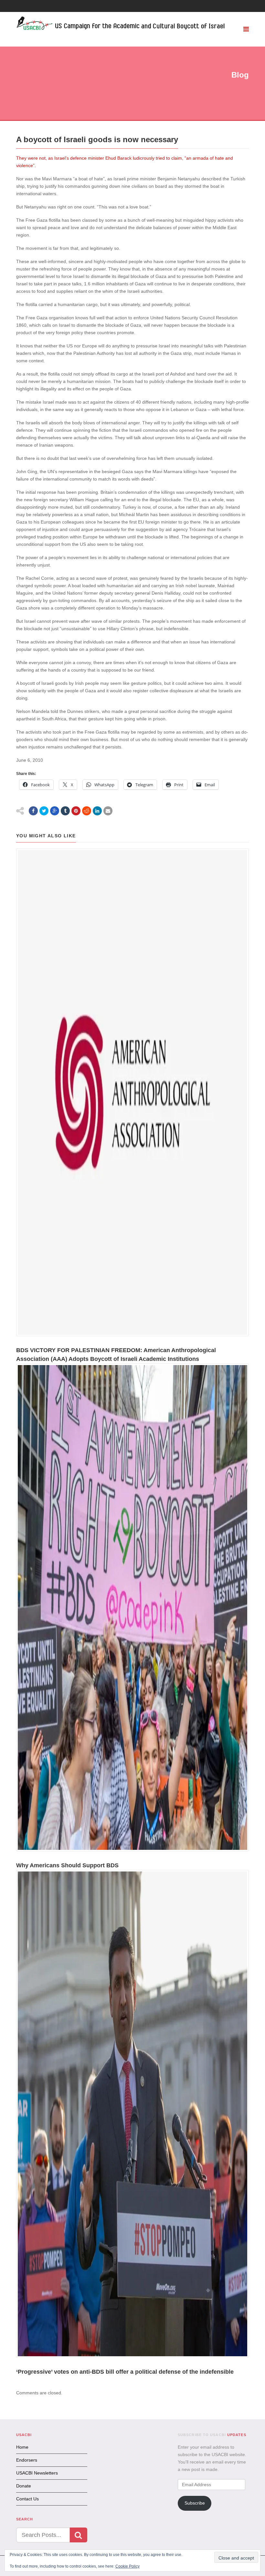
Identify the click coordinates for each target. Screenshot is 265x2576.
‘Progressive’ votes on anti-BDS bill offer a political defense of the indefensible (125, 2372)
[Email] (108, 811)
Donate (24, 2486)
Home (22, 2447)
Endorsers (27, 2460)
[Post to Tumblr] (65, 811)
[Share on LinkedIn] (97, 811)
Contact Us (27, 2499)
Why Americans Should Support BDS (67, 1865)
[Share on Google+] (55, 811)
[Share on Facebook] (33, 811)
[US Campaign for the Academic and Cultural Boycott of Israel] (121, 24)
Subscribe (195, 2503)
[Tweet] (44, 811)
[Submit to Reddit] (87, 811)
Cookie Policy (127, 2566)
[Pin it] (76, 811)
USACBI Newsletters (37, 2473)
